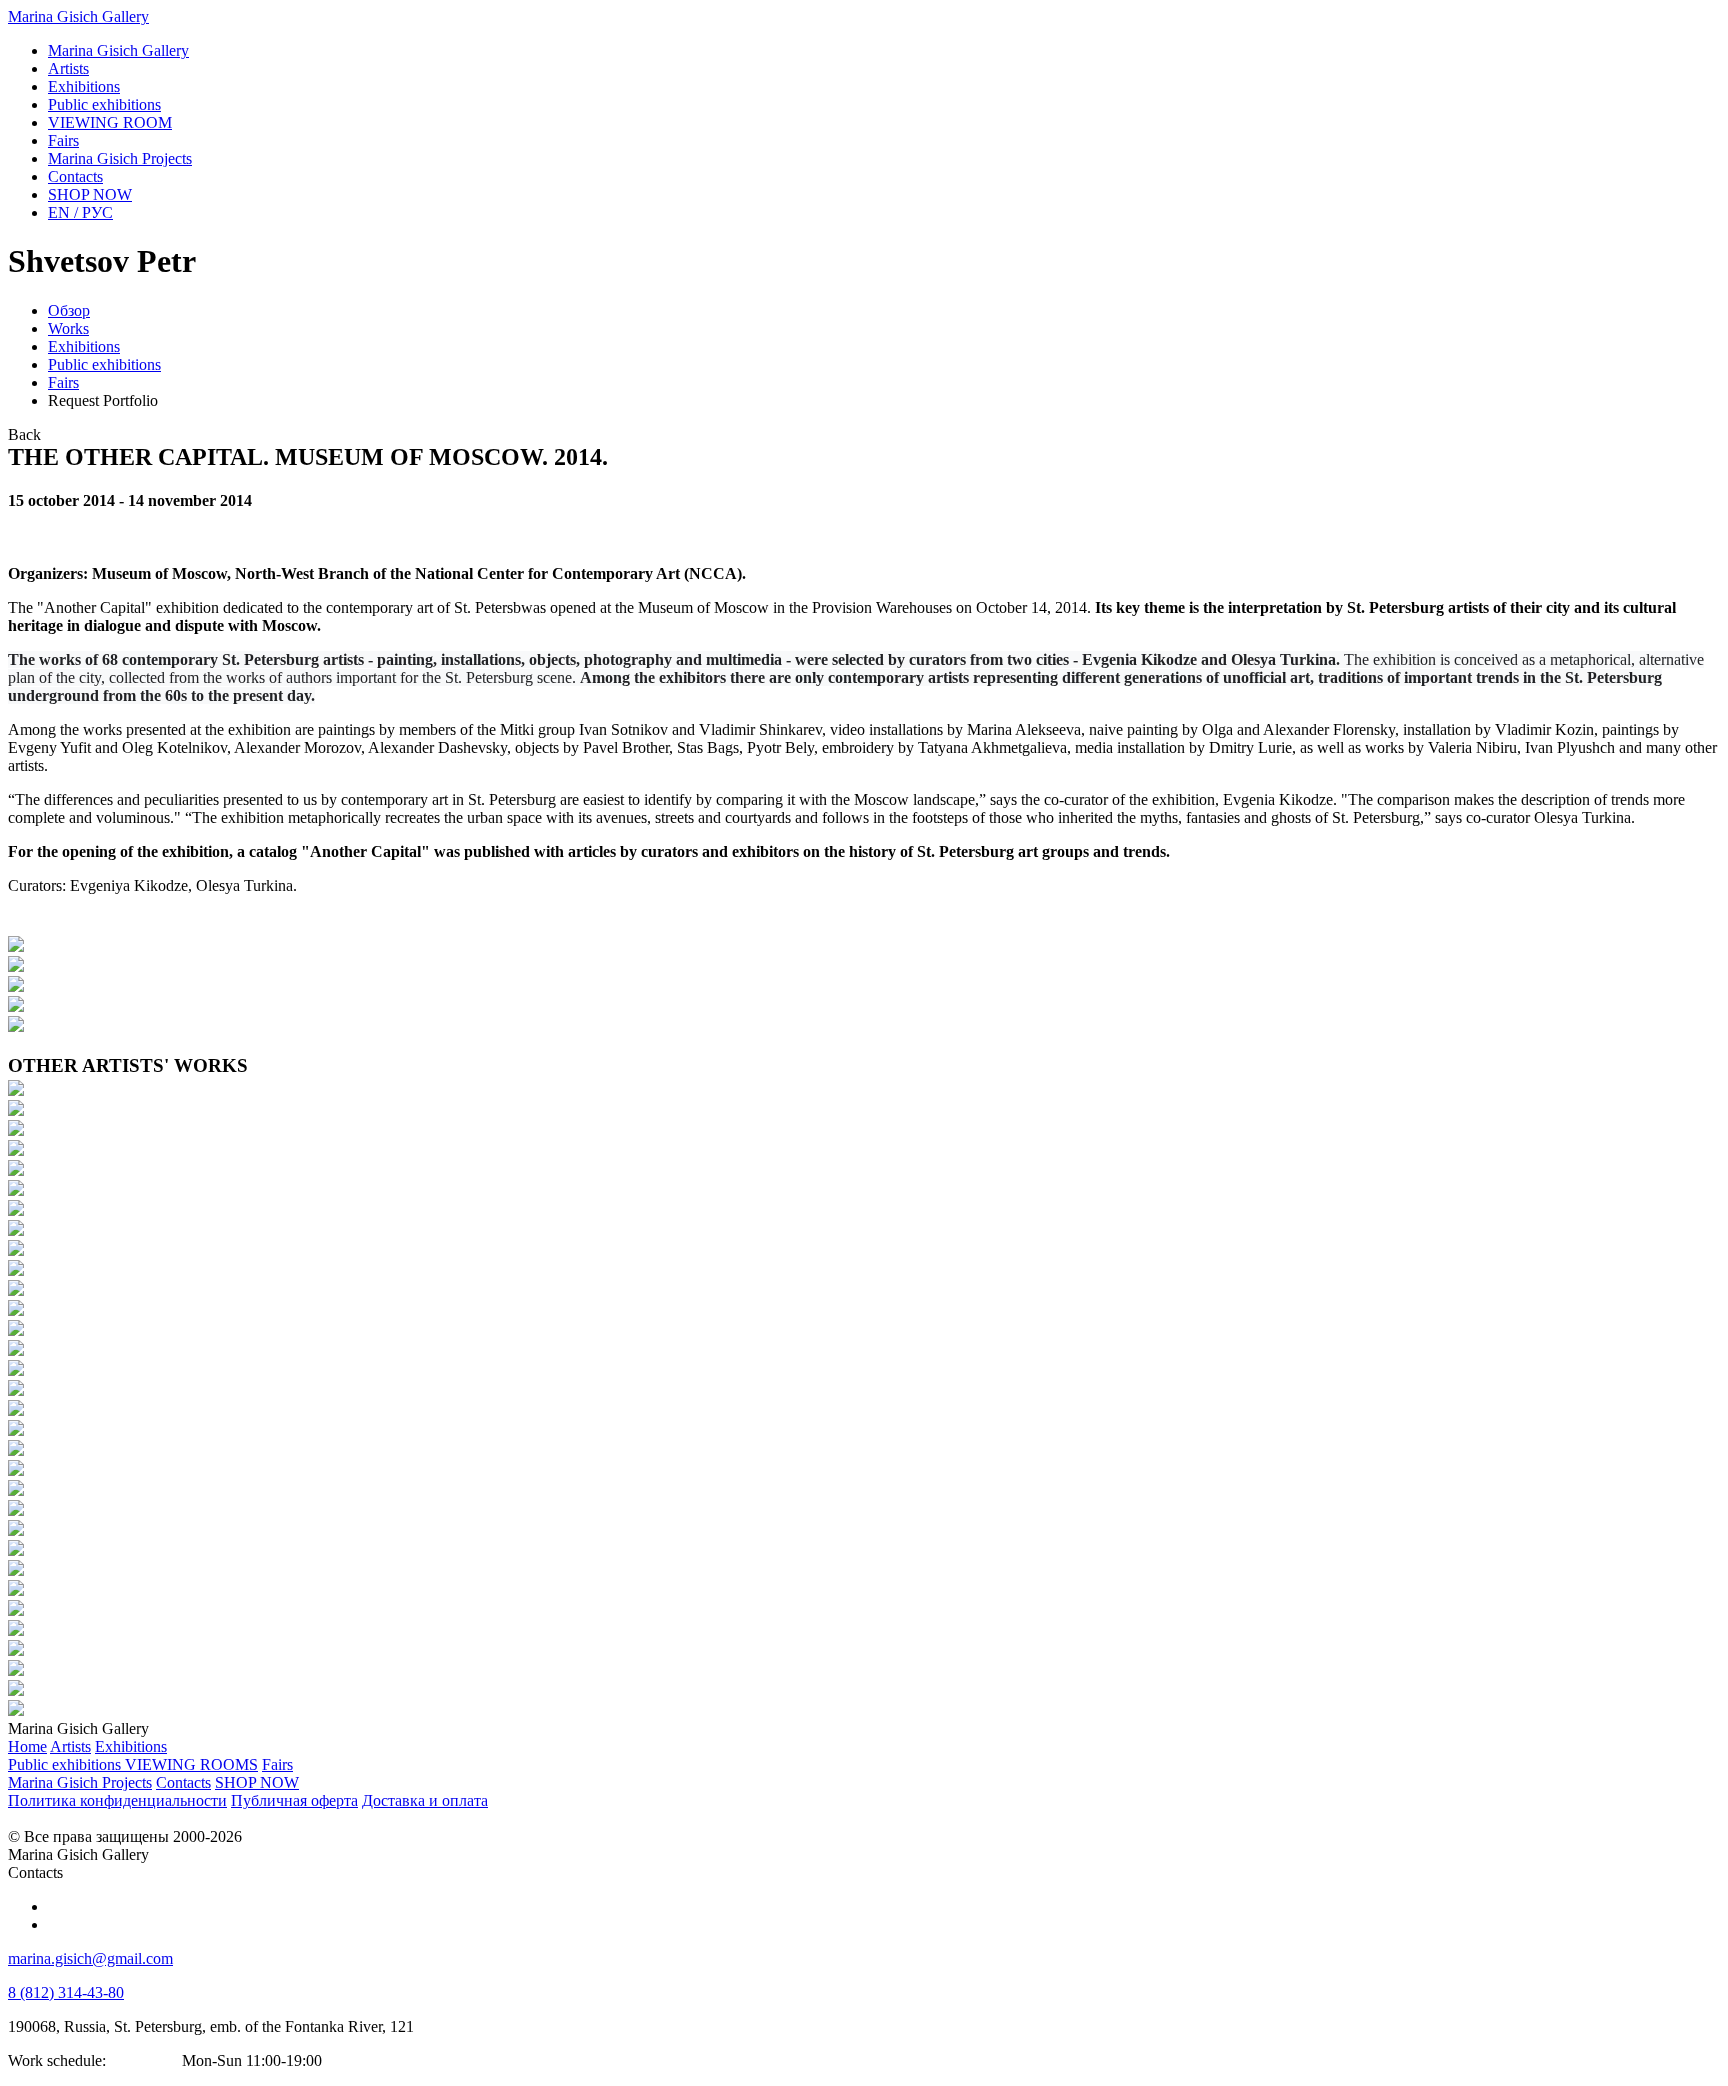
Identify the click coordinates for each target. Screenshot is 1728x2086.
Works (68, 328)
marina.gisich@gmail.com (90, 1958)
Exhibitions (84, 346)
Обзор (69, 310)
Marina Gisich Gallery (78, 16)
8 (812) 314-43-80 (66, 1992)
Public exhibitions (104, 364)
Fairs (63, 382)
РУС (80, 212)
